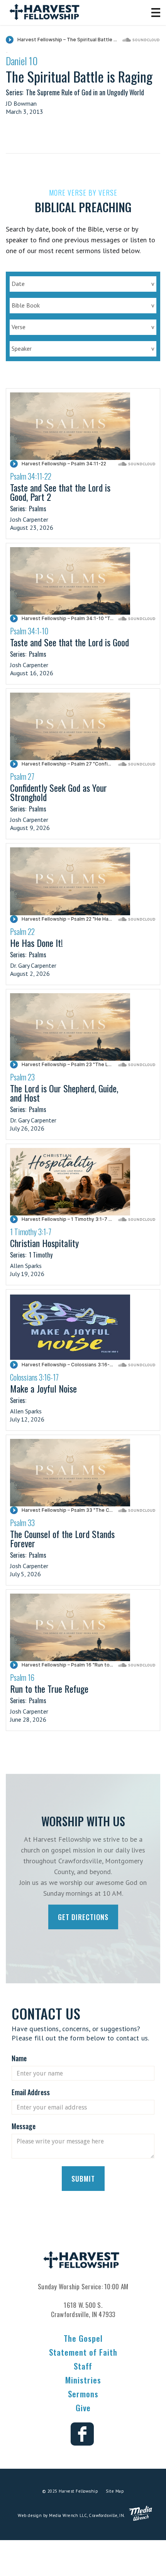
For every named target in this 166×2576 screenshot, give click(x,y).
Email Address (31, 2092)
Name (19, 2058)
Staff (83, 2366)
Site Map (115, 2491)
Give (83, 2408)
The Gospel (83, 2338)
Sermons (83, 2394)
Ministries (83, 2380)
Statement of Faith (83, 2352)
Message (24, 2126)
